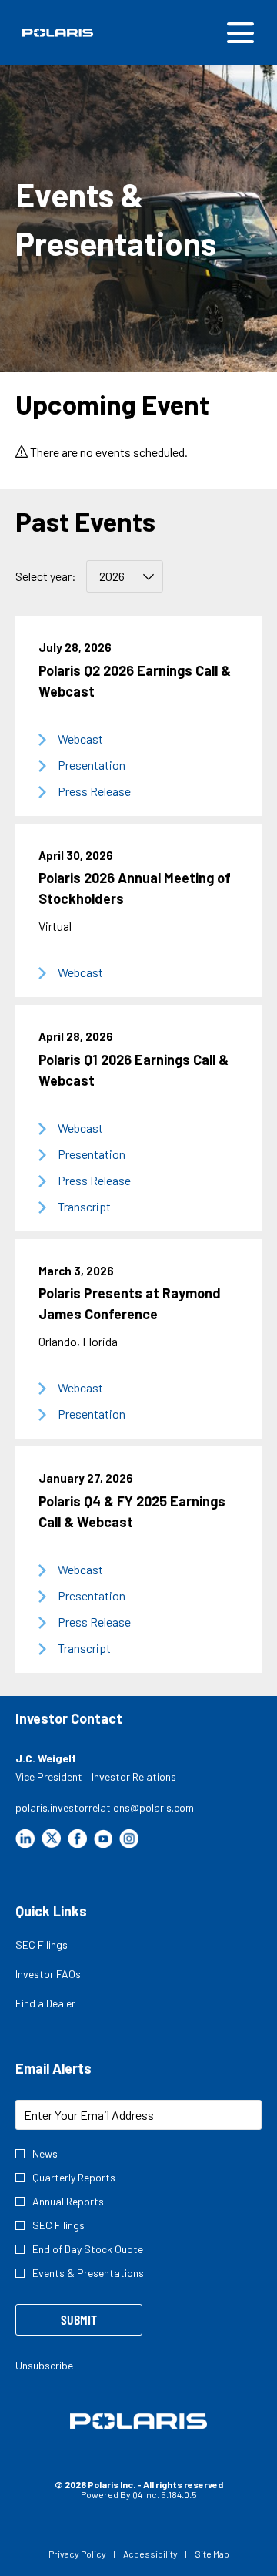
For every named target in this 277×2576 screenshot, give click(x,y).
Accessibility (150, 2554)
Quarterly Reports (74, 2177)
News (45, 2153)
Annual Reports (68, 2201)
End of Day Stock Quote (88, 2249)
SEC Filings (59, 1946)
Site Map (212, 2554)
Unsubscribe (44, 2365)
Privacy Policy (77, 2554)
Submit (79, 2319)
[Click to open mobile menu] (240, 33)
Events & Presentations (88, 2273)
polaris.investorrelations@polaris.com (105, 1807)
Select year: (46, 576)
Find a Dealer (63, 2005)
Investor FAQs (65, 1976)
